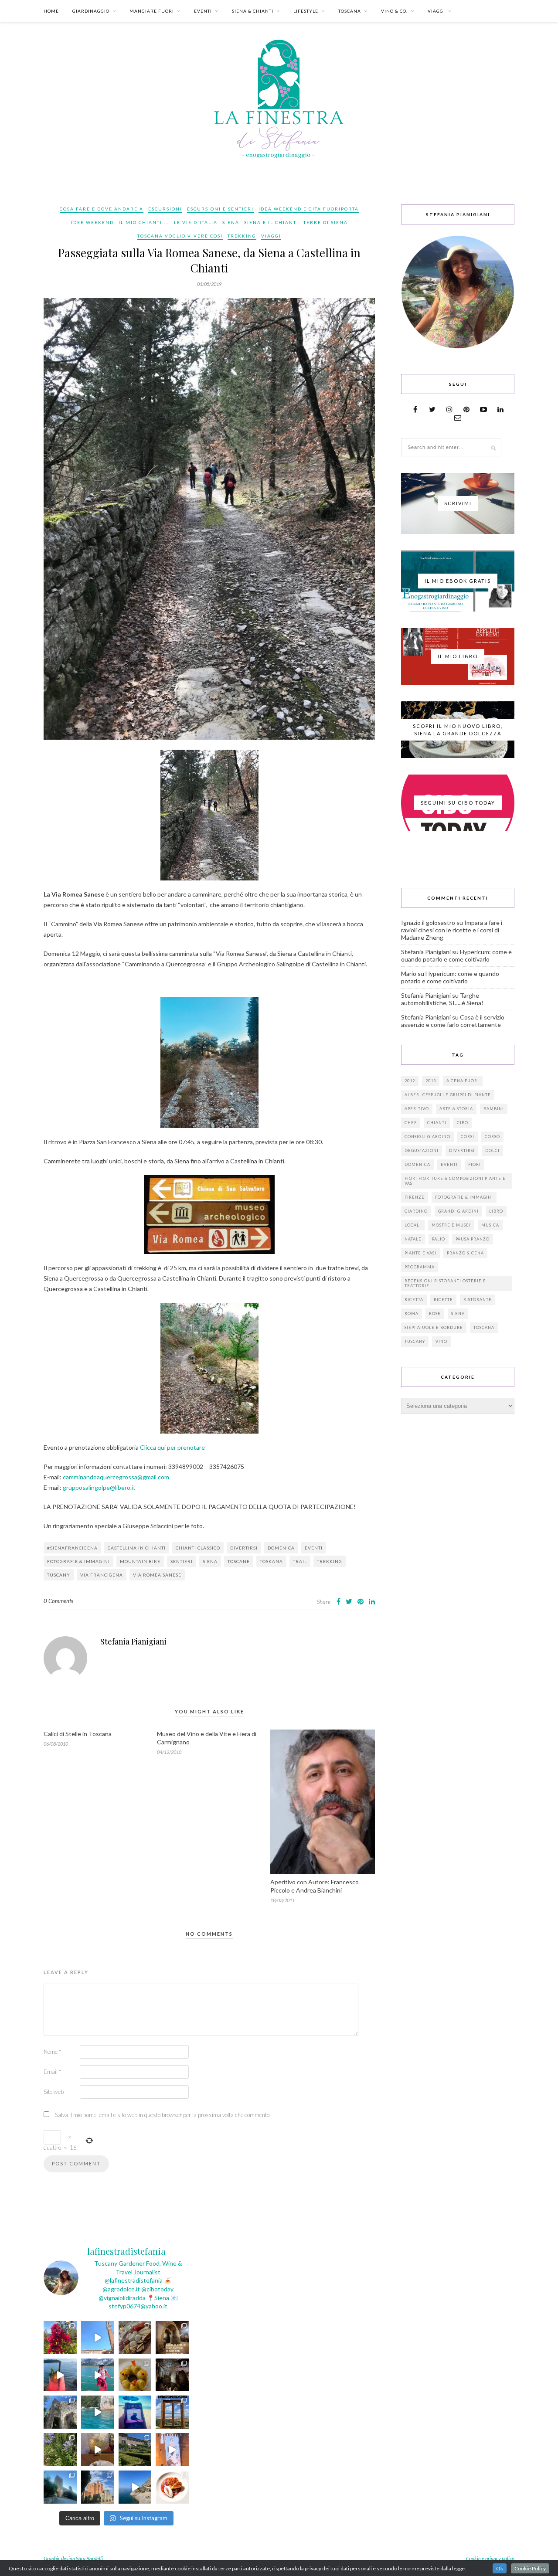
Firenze (415, 1197)
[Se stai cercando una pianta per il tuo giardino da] (60, 2338)
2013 (431, 1081)
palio (439, 1239)
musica (490, 1225)
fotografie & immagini (78, 1561)
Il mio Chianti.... (144, 222)
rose (435, 1313)
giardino (416, 1211)
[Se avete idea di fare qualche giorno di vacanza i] (98, 2412)
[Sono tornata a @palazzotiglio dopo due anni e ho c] (172, 2487)
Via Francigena (102, 1575)
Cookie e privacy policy (490, 2558)
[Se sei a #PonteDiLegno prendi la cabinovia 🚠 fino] (98, 2375)
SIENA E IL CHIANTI (271, 222)
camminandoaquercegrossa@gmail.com (116, 1477)
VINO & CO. (394, 11)
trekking (330, 1561)
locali (413, 1225)
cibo (463, 1123)
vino (441, 1341)
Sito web (54, 2092)
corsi (468, 1137)
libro (496, 1211)
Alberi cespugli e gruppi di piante (448, 1095)
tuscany (59, 1575)
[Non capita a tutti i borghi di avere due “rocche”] (172, 2412)
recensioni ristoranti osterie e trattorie (445, 1283)
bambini (494, 1109)
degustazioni (422, 1150)
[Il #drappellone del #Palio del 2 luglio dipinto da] (172, 2450)
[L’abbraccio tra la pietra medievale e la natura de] (60, 2412)
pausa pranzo (473, 1239)
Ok (500, 2568)
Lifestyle (306, 11)
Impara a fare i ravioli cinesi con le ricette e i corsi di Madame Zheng (452, 930)
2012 (410, 1081)
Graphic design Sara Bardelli (73, 2558)
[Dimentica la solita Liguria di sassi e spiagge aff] (135, 2487)
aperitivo (417, 1109)
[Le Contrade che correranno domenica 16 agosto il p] (98, 2338)
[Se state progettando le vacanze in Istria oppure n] (135, 2375)
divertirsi (244, 1548)
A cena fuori (463, 1081)
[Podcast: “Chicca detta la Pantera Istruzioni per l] (135, 2412)
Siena (231, 222)
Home (51, 11)
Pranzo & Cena (465, 1253)
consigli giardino (427, 1137)
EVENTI (203, 11)
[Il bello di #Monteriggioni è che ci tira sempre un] (60, 2487)
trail (300, 1561)
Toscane (239, 1561)
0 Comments (58, 1601)
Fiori (475, 1164)
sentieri (182, 1561)
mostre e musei (451, 1225)
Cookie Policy (530, 2568)
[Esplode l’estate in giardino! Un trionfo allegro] (60, 2450)
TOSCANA (350, 11)
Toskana (271, 1561)
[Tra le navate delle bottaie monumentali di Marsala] (172, 2338)
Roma (412, 1313)
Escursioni (165, 209)
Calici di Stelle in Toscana (78, 1734)
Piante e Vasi (420, 1253)
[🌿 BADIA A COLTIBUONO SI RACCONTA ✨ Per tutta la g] (135, 2450)
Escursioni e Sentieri (220, 209)
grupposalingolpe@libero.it (99, 1487)
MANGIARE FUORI (152, 11)
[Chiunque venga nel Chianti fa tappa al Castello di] (98, 2487)
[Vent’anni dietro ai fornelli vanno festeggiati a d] (135, 2338)
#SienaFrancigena (72, 1548)
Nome (52, 2052)
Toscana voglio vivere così (180, 236)
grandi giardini (458, 1211)
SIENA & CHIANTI (253, 11)
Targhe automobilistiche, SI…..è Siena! (442, 999)
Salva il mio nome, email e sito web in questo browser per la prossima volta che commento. (163, 2115)
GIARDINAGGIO (91, 11)
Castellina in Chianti (137, 1548)
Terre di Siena (326, 222)
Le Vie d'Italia (196, 222)
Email (52, 2072)
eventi (314, 1548)
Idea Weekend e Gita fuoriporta (309, 209)
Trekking (242, 236)
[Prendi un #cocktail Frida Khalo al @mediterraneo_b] (60, 2375)
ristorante (478, 1300)
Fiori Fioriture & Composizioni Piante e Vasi (455, 1181)
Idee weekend (92, 222)
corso (492, 1137)
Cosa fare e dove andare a (102, 209)
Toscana (484, 1327)
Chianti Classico (198, 1548)
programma (420, 1267)
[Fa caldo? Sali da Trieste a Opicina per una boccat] (98, 2450)
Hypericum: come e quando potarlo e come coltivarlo (456, 955)
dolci (492, 1150)
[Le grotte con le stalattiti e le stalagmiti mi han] (172, 2375)
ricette (443, 1300)
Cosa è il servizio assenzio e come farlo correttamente (453, 1021)
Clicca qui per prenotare (172, 1447)
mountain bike (140, 1561)
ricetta (414, 1300)
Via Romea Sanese (157, 1575)
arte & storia (456, 1109)
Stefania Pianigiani (133, 1641)
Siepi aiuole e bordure (434, 1327)
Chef (411, 1123)
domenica (281, 1548)
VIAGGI (436, 11)
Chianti (437, 1123)
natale (413, 1239)
